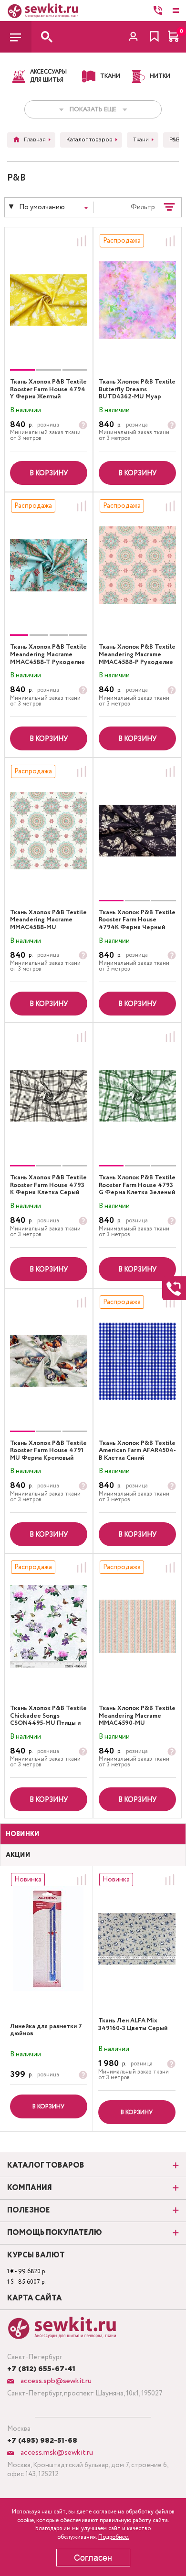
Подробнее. (114, 2537)
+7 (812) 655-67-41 (41, 2369)
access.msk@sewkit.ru (56, 2453)
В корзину (49, 473)
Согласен (93, 2558)
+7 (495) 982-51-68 (42, 2441)
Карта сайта (35, 2298)
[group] (49, 300)
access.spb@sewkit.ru (55, 2381)
